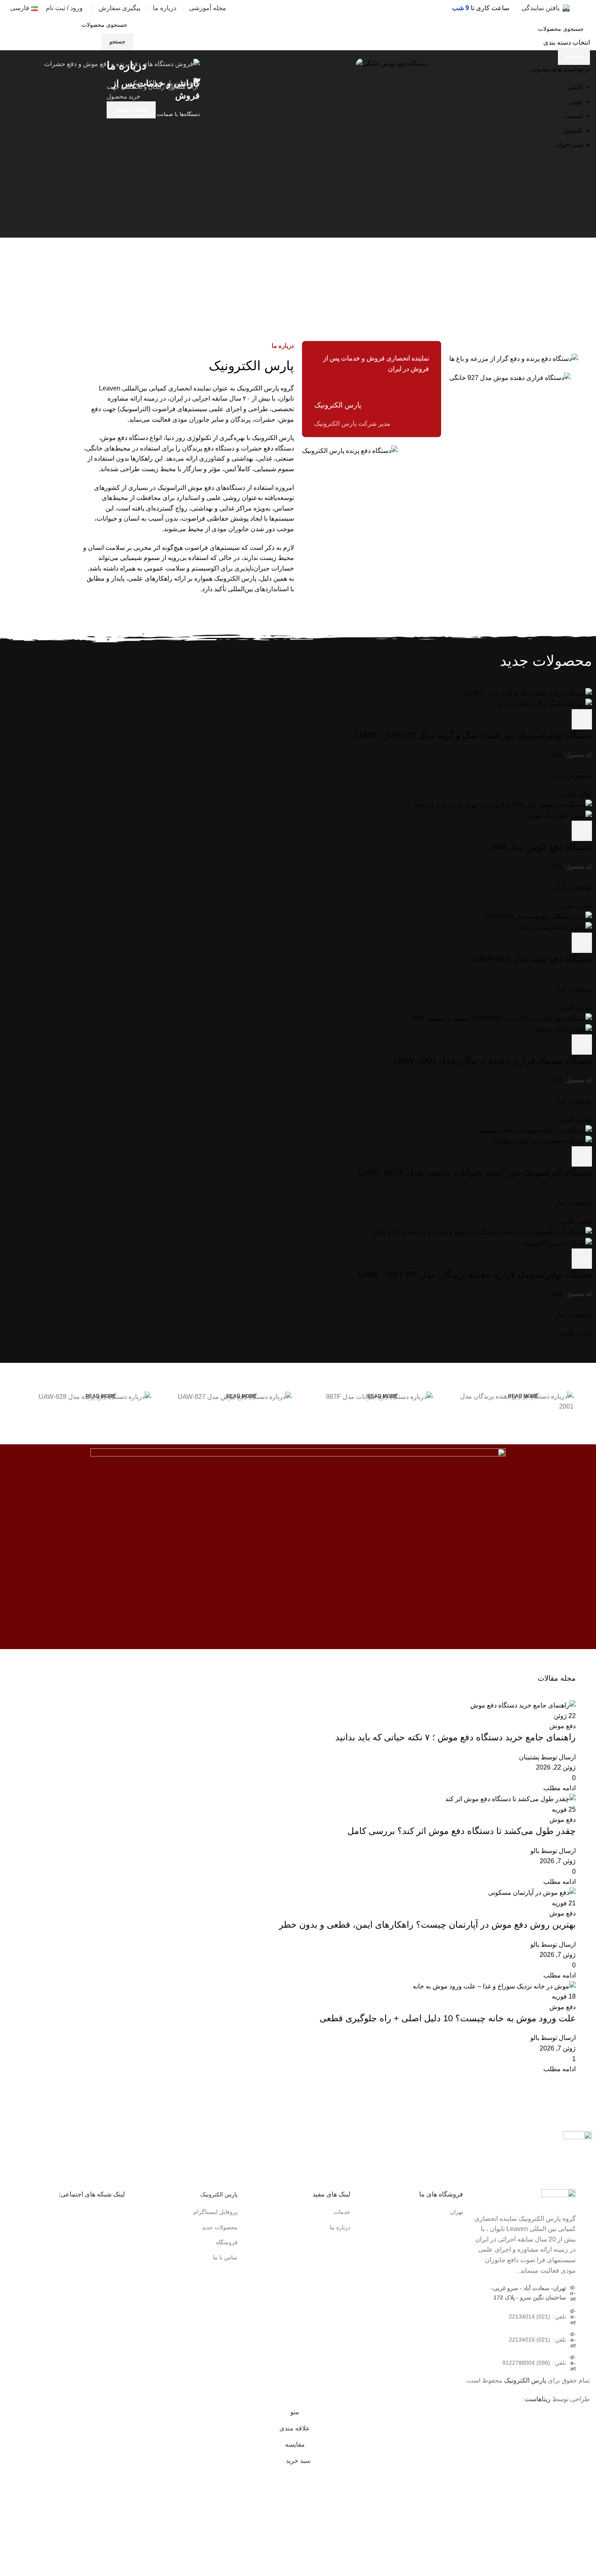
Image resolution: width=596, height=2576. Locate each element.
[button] (216, 163)
